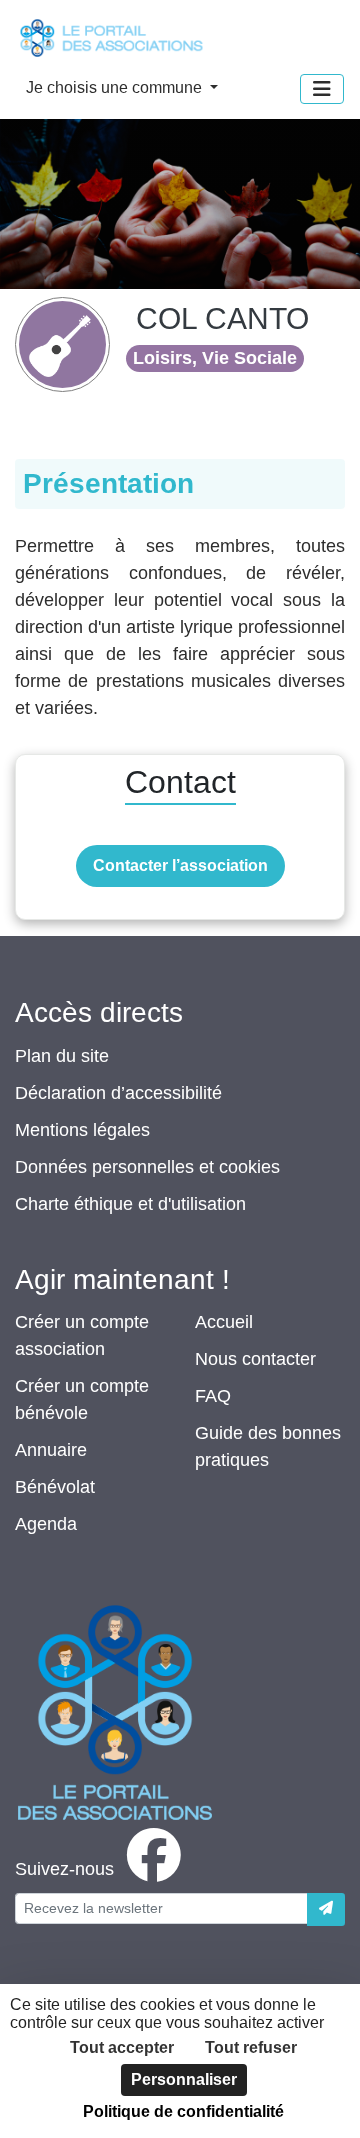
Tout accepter (122, 2047)
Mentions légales (82, 1130)
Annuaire (51, 1450)
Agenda (46, 1524)
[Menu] (322, 89)
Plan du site (62, 1056)
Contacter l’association (180, 865)
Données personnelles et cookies (147, 1167)
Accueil (224, 1322)
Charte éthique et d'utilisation (130, 1204)
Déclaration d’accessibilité (118, 1093)
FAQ (213, 1396)
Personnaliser (184, 2079)
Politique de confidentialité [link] (183, 2111)
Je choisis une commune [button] (116, 87)
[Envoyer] (326, 1909)
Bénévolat (55, 1487)
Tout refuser (251, 2047)
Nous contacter (255, 1359)
